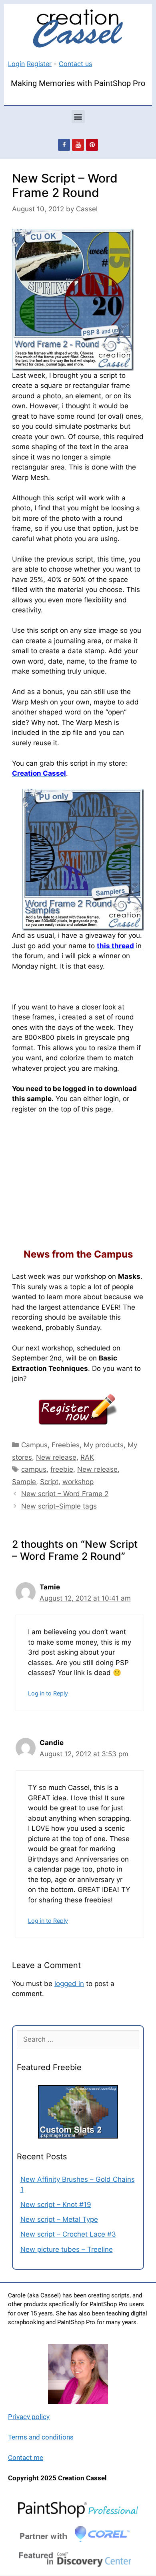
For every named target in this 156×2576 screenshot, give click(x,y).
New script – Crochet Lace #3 (68, 2234)
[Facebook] (64, 145)
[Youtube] (78, 145)
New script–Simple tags (59, 1506)
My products (104, 1445)
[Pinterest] (92, 145)
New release (56, 1457)
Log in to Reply (48, 1693)
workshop (78, 1482)
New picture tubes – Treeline (67, 2249)
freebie (62, 1469)
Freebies (66, 1445)
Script (49, 1482)
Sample (24, 1482)
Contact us (75, 64)
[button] (78, 117)
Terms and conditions (41, 2437)
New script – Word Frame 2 (65, 1494)
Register (39, 64)
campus (34, 1469)
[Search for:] (78, 2039)
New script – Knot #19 (56, 2205)
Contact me (26, 2458)
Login (16, 64)
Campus (34, 1445)
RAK (87, 1457)
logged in (69, 1984)
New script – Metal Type (59, 2219)
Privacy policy (29, 2417)
